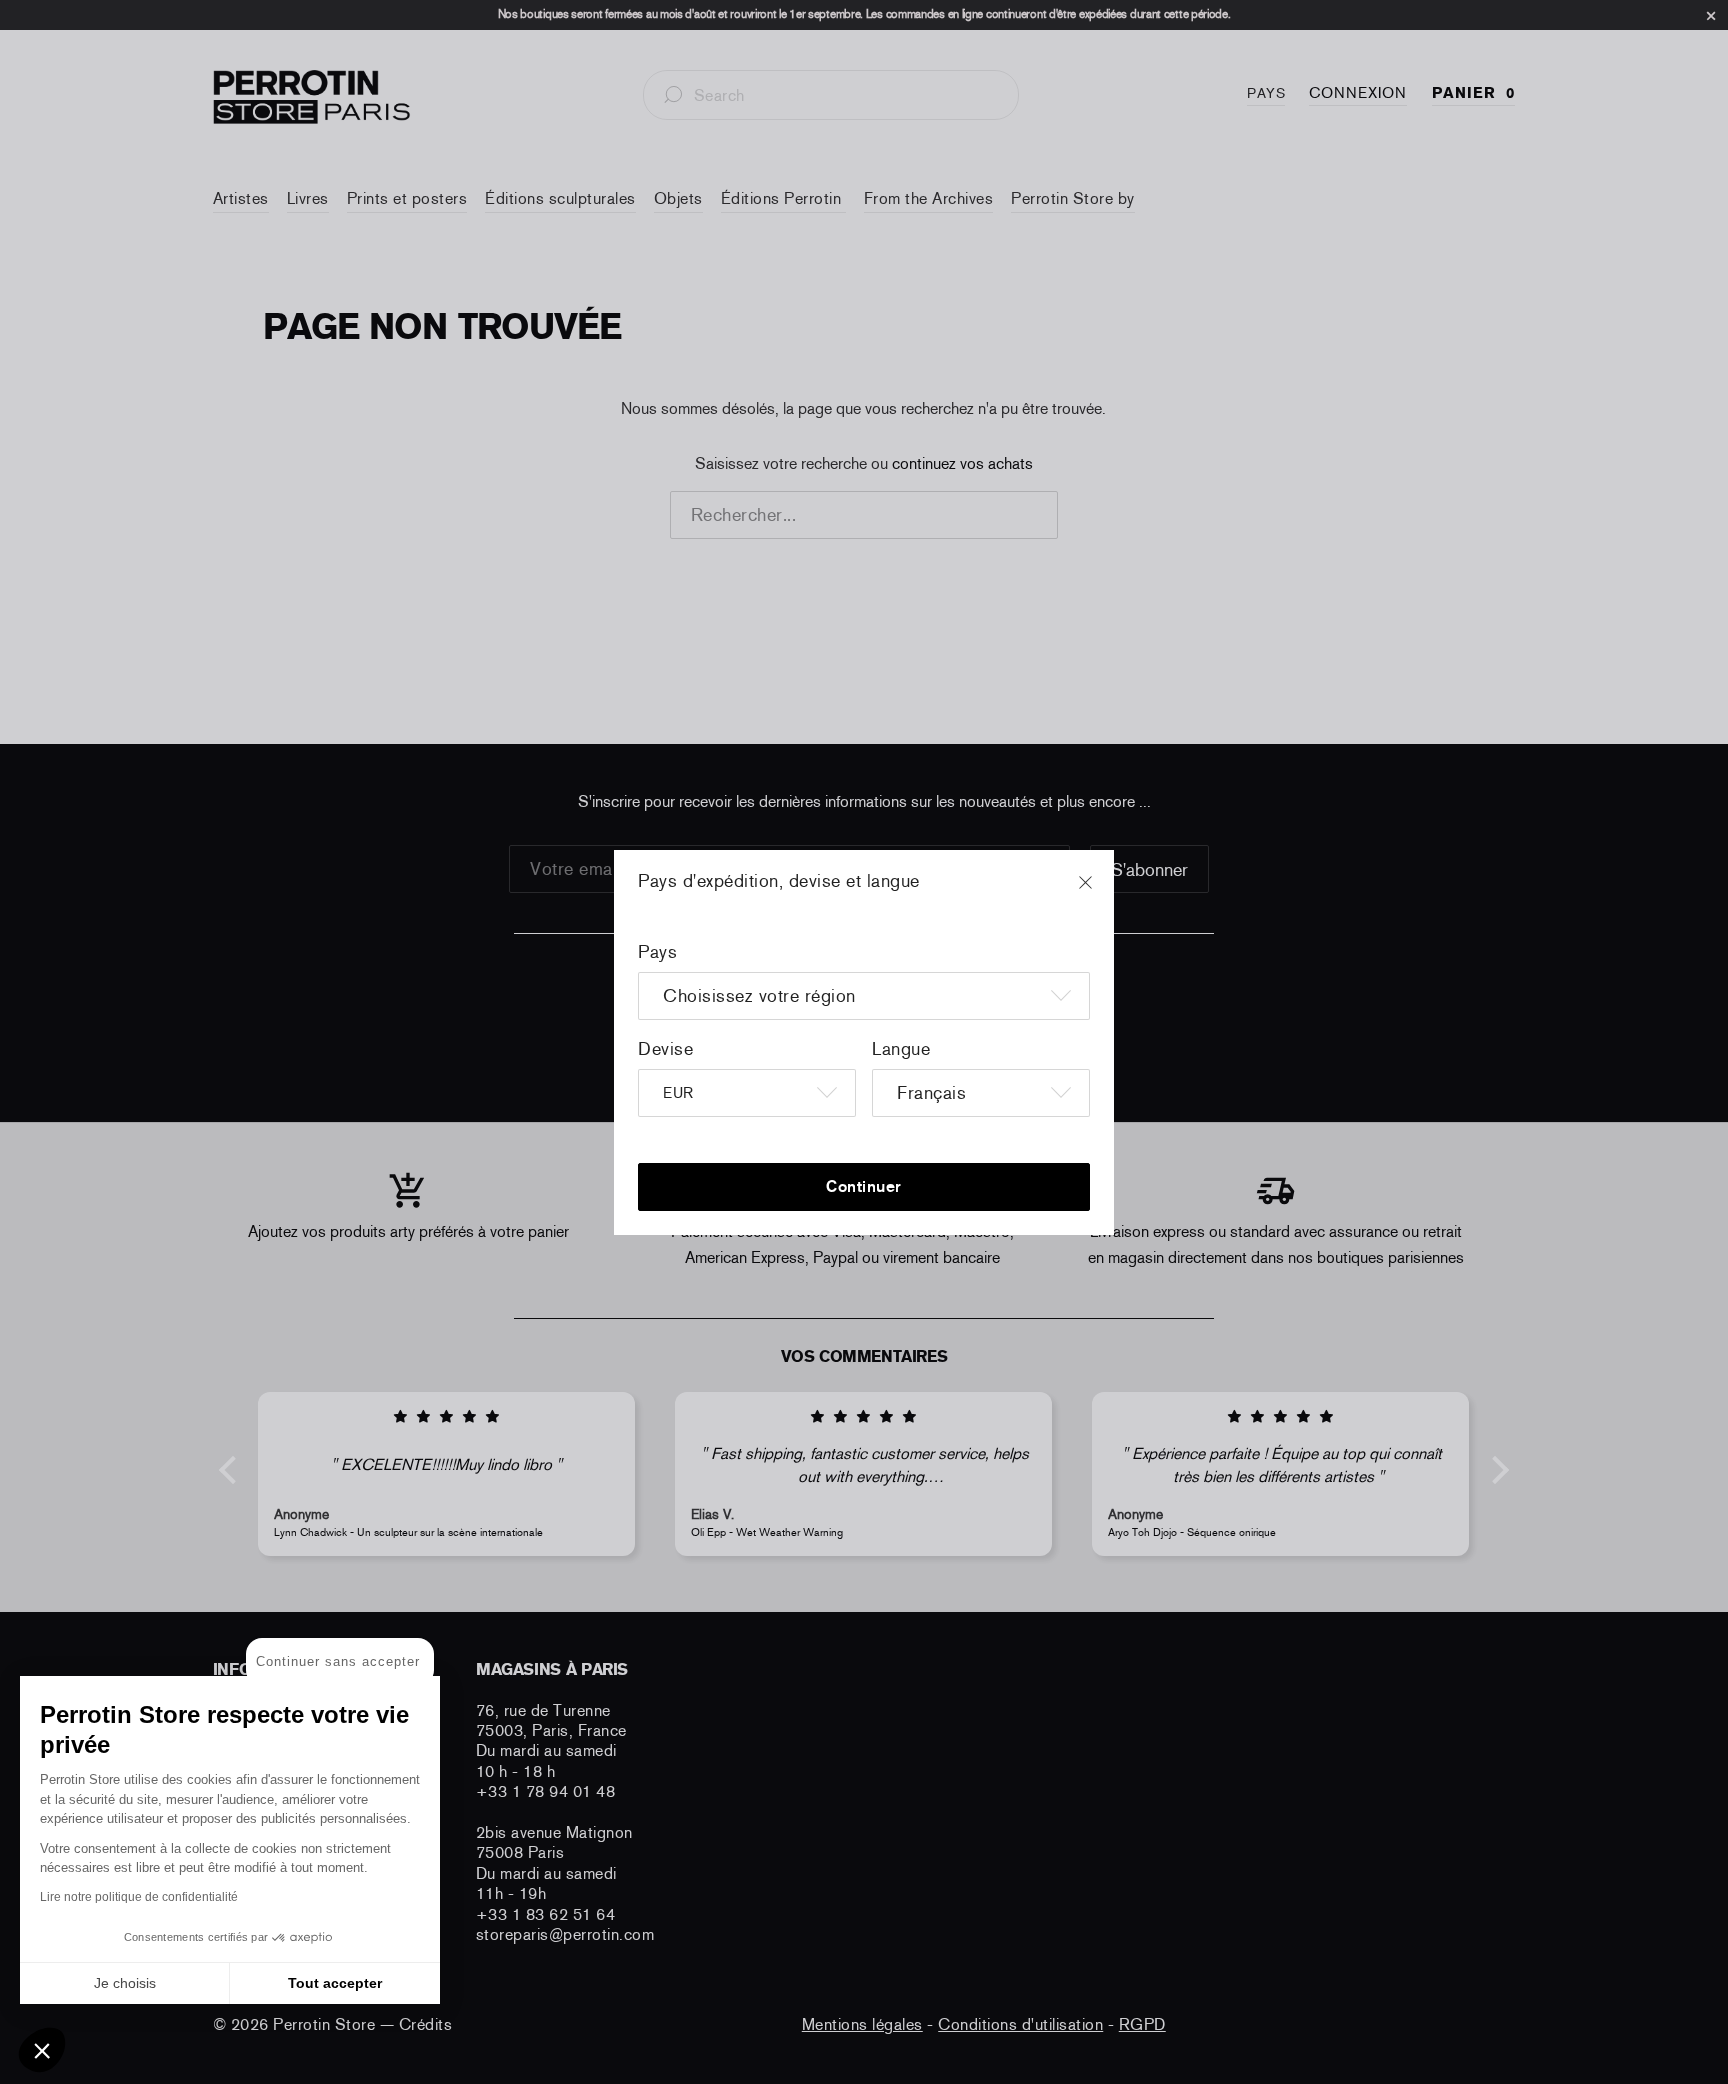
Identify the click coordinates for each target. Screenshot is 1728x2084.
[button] (42, 2050)
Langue (901, 1049)
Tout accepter (335, 1983)
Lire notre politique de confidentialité (139, 1897)
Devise (665, 1049)
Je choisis (125, 1983)
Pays (657, 952)
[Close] (1104, 892)
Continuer (864, 1186)
